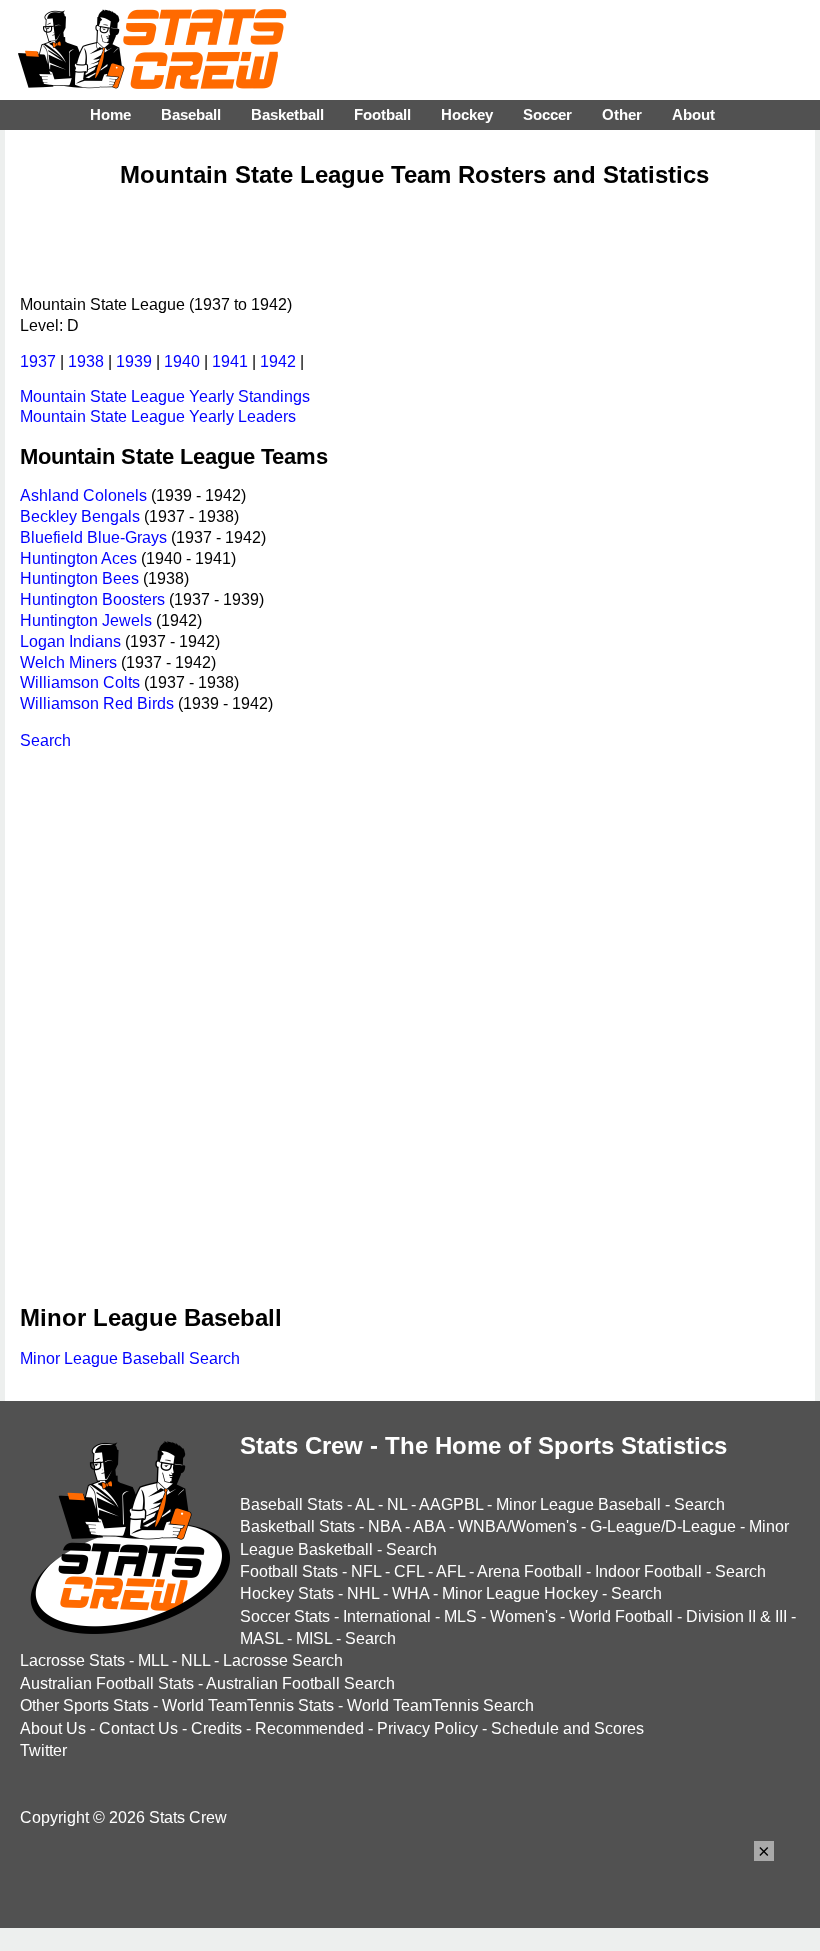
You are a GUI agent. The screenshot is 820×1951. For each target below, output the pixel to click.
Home (110, 114)
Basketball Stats (297, 1526)
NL (397, 1504)
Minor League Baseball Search (130, 1358)
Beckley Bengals (80, 516)
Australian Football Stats (107, 1683)
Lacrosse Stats (72, 1660)
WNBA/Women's (517, 1526)
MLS (460, 1616)
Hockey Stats (287, 1593)
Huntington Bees (79, 578)
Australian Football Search (300, 1683)
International (387, 1616)
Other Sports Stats (84, 1705)
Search (45, 740)
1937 (38, 361)
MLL (153, 1660)
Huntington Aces (78, 558)
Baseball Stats (291, 1504)
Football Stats (289, 1571)
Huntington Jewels (86, 620)
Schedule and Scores (567, 1728)
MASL (261, 1638)
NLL (195, 1660)
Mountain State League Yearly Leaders (158, 416)
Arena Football (529, 1571)
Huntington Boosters (92, 599)
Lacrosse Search (283, 1660)
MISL (314, 1638)
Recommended (309, 1728)
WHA (410, 1593)
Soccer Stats (285, 1616)
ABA (429, 1526)
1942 (278, 361)
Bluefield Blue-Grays (93, 537)
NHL (363, 1593)
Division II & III (736, 1616)
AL (364, 1504)
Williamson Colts (80, 682)
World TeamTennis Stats (248, 1705)
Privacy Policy (427, 1728)
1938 (86, 361)
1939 (134, 361)
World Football (621, 1616)
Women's (523, 1616)
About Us (53, 1728)
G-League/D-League (663, 1526)
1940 (182, 361)
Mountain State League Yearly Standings (165, 396)
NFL (366, 1571)
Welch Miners (68, 662)
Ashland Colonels (83, 495)
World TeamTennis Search (440, 1705)
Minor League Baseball (578, 1504)
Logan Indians (70, 641)
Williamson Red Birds (97, 703)
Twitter (43, 1750)
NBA (384, 1526)
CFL (409, 1571)
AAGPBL (451, 1504)
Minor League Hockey (520, 1593)
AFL (450, 1571)
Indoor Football (648, 1571)
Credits (216, 1728)
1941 (230, 361)
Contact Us (138, 1728)
